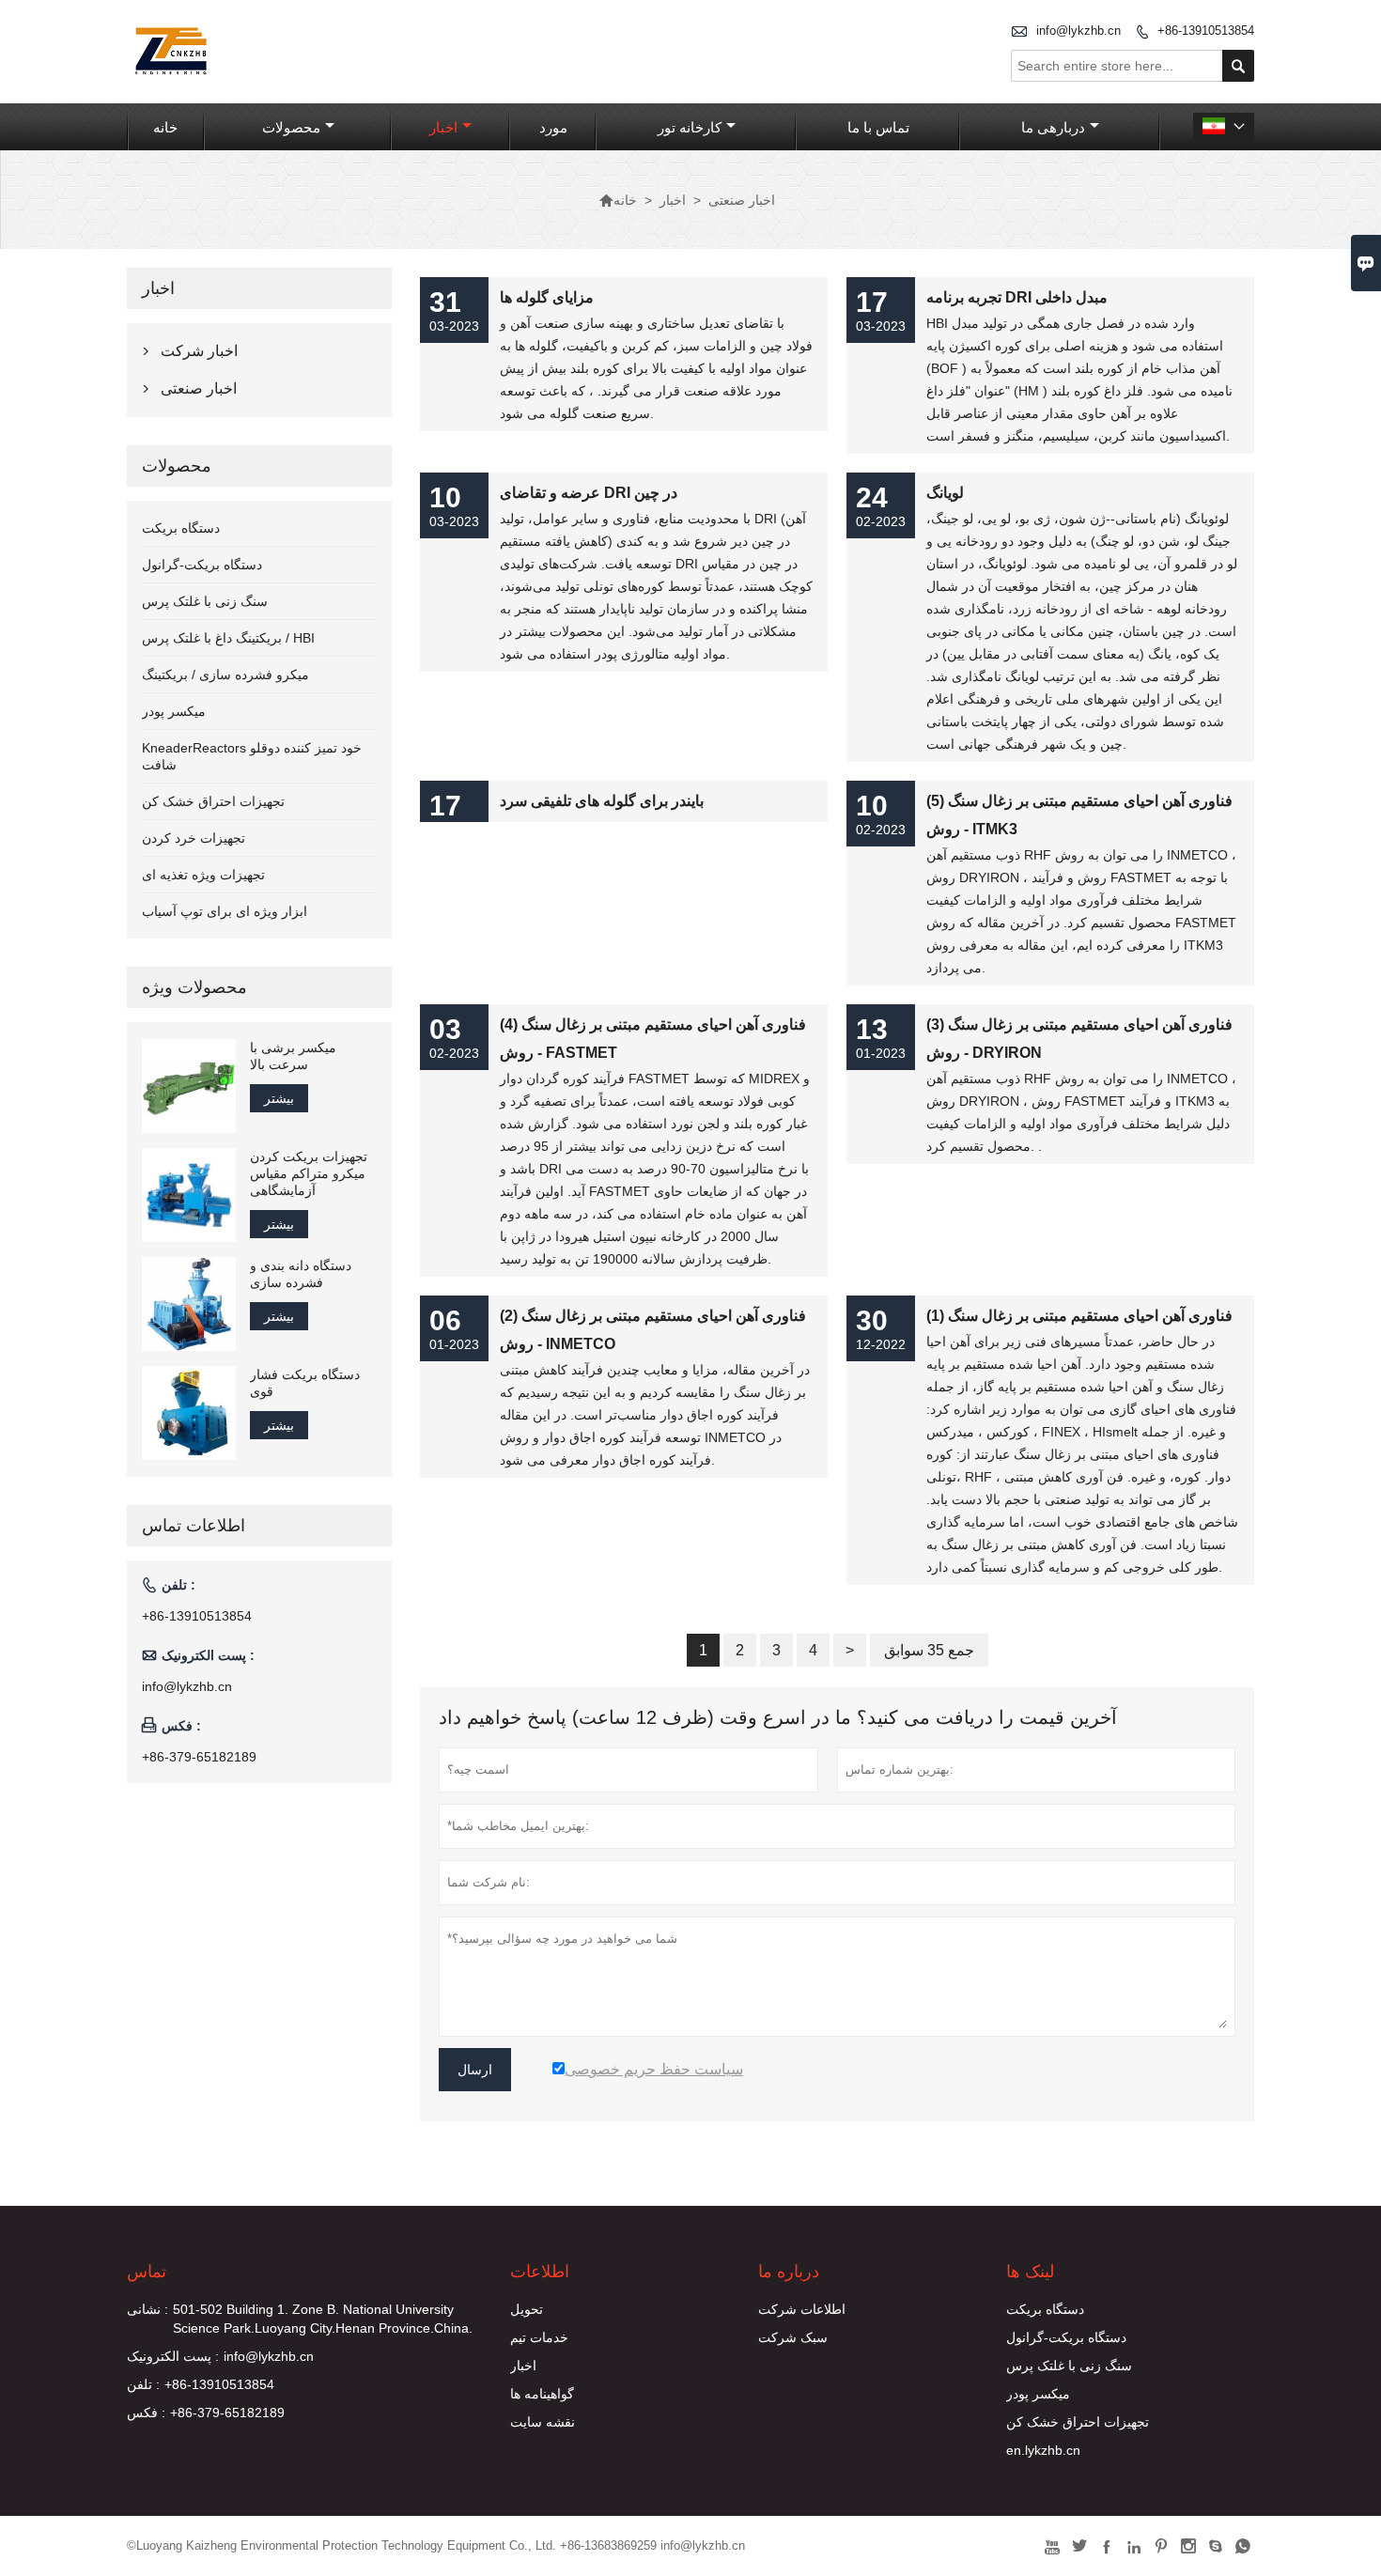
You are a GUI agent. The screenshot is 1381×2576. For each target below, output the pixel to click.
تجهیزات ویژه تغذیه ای (203, 875)
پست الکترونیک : (173, 2356)
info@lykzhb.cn (1078, 31)
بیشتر (279, 1098)
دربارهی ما (1053, 127)
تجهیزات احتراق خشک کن (213, 801)
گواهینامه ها (542, 2394)
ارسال (475, 2070)
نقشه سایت (543, 2422)
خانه (165, 127)
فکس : (146, 2413)
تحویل (527, 2309)
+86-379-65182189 (199, 1757)
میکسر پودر (174, 711)
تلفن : (143, 2384)
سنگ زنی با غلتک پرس (205, 601)
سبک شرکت (793, 2337)
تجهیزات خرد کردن (194, 838)
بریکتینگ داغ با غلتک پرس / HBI (228, 638)
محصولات (291, 127)
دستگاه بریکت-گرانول (202, 565)
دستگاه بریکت (181, 528)
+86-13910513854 (1206, 31)
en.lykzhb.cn (1043, 2450)
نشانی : (147, 2309)
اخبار (443, 127)
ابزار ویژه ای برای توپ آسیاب (225, 911)
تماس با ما (878, 127)
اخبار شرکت (199, 351)
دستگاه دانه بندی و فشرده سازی (301, 1274)
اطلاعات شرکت (802, 2309)
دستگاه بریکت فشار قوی (305, 1383)
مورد (553, 127)
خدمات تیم (539, 2337)
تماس (147, 2272)
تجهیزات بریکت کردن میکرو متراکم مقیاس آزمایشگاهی (309, 1173)
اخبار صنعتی (199, 388)
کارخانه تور (690, 127)
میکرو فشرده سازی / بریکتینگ (225, 675)
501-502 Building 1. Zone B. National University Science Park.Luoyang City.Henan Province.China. (323, 2319)
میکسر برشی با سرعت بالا (293, 1056)
